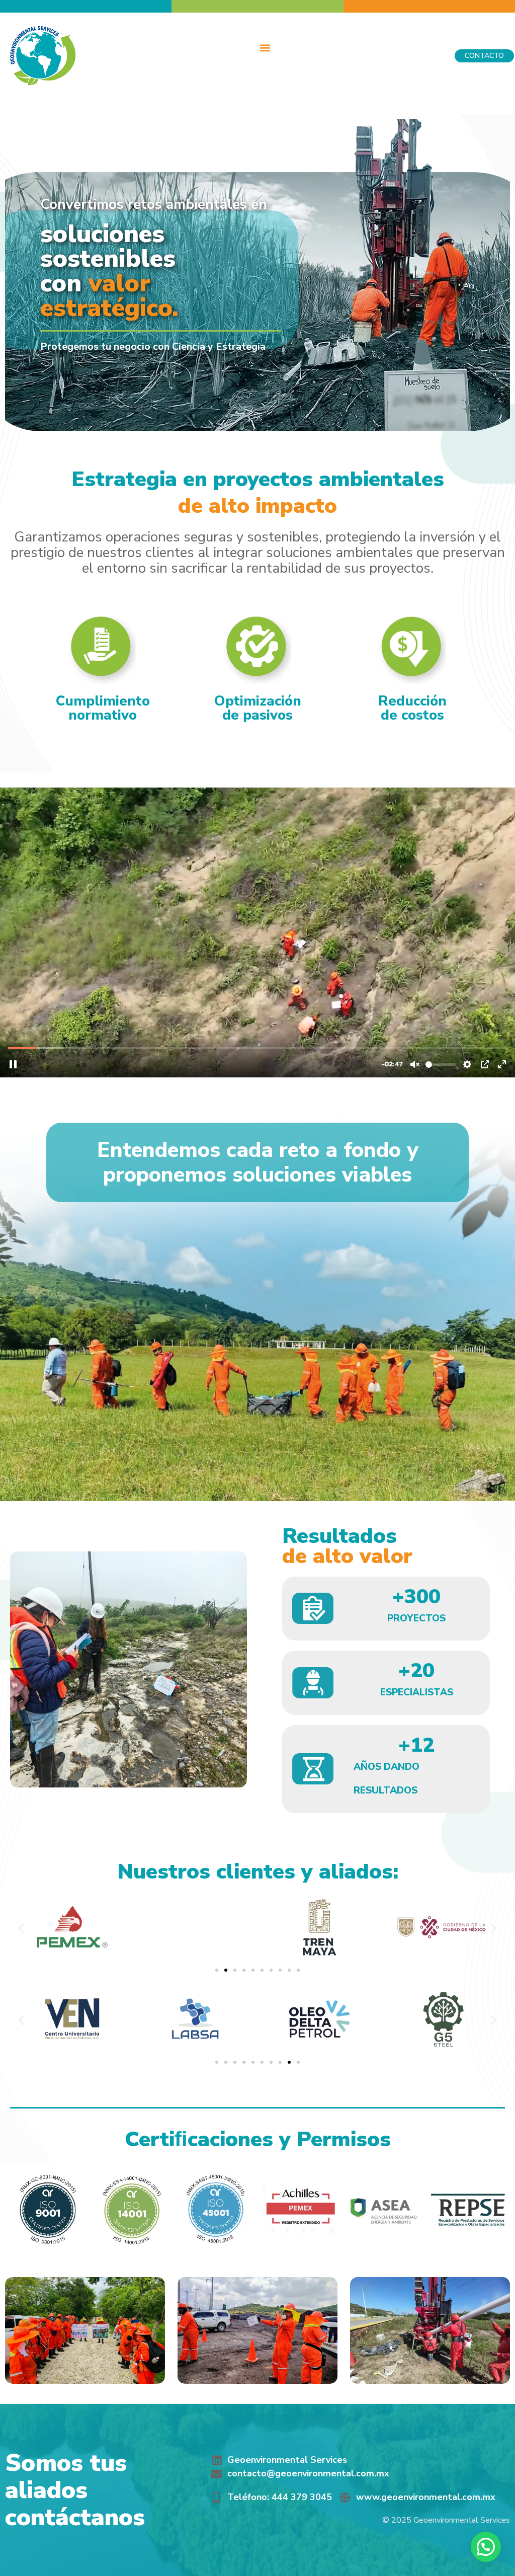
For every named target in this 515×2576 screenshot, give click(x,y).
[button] (265, 48)
